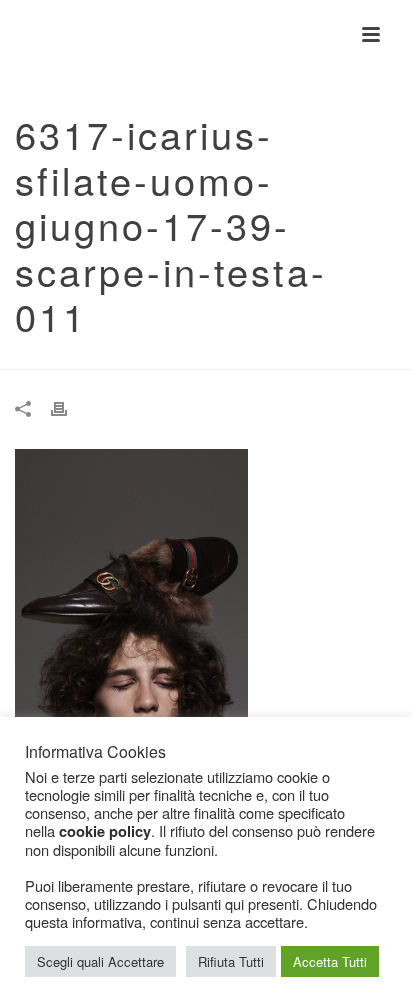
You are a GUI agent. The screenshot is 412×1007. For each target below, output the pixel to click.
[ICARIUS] (10, 35)
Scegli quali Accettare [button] (100, 961)
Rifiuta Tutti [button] (231, 961)
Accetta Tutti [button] (330, 961)
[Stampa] (69, 407)
